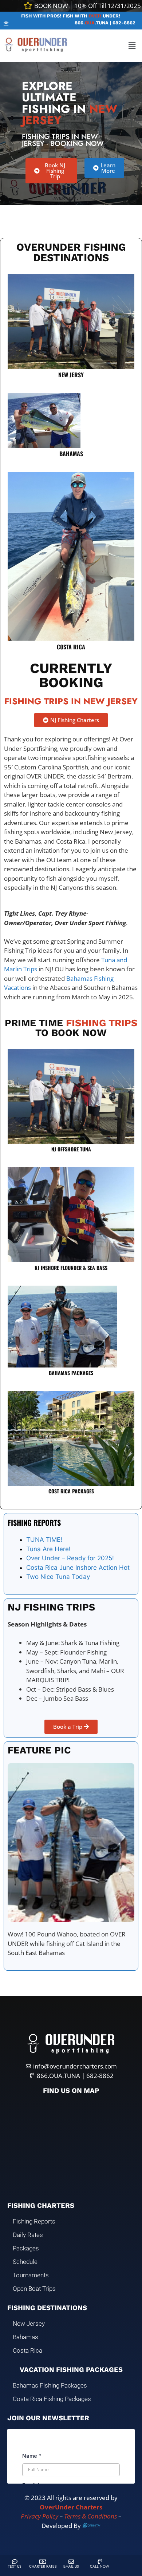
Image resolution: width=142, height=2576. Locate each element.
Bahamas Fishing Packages (50, 2385)
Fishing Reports (34, 2221)
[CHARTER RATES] (43, 2562)
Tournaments (31, 2275)
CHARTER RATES (43, 2566)
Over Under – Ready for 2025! (70, 1558)
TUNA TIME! (44, 1540)
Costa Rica (71, 647)
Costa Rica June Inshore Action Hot (78, 1568)
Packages (26, 2248)
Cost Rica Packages (71, 1491)
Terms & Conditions (90, 2516)
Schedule (25, 2262)
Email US (71, 2566)
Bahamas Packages (71, 1373)
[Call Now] (100, 2562)
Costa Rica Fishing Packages (52, 2399)
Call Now (100, 2566)
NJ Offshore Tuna (71, 1149)
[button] (6, 23)
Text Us (15, 2566)
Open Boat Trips (34, 2289)
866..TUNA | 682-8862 (105, 23)
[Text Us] (15, 2562)
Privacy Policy (40, 2516)
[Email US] (71, 2562)
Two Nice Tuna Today (58, 1577)
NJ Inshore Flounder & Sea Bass (71, 1268)
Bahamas (71, 454)
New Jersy (71, 375)
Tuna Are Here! (48, 1549)
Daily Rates (28, 2235)
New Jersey (29, 2324)
